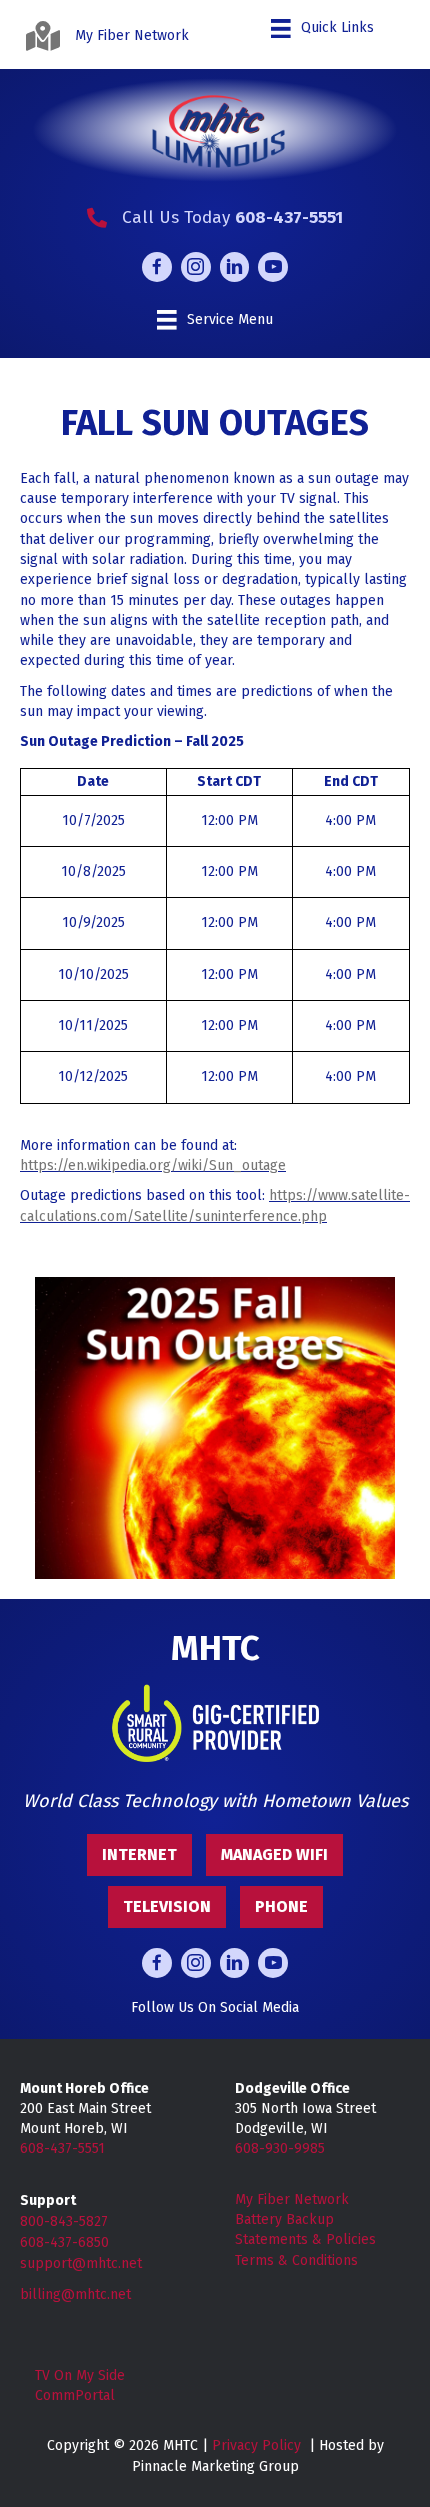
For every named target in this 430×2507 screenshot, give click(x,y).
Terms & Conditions (296, 2260)
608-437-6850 (64, 2242)
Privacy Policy (256, 2445)
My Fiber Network (292, 2199)
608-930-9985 (280, 2148)
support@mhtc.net (81, 2263)
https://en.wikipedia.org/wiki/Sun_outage (153, 1165)
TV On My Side (80, 2375)
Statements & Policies (305, 2239)
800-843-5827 (64, 2221)
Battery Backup (284, 2219)
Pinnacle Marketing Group (215, 2466)
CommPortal (75, 2395)
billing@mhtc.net (75, 2294)
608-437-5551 (62, 2148)
